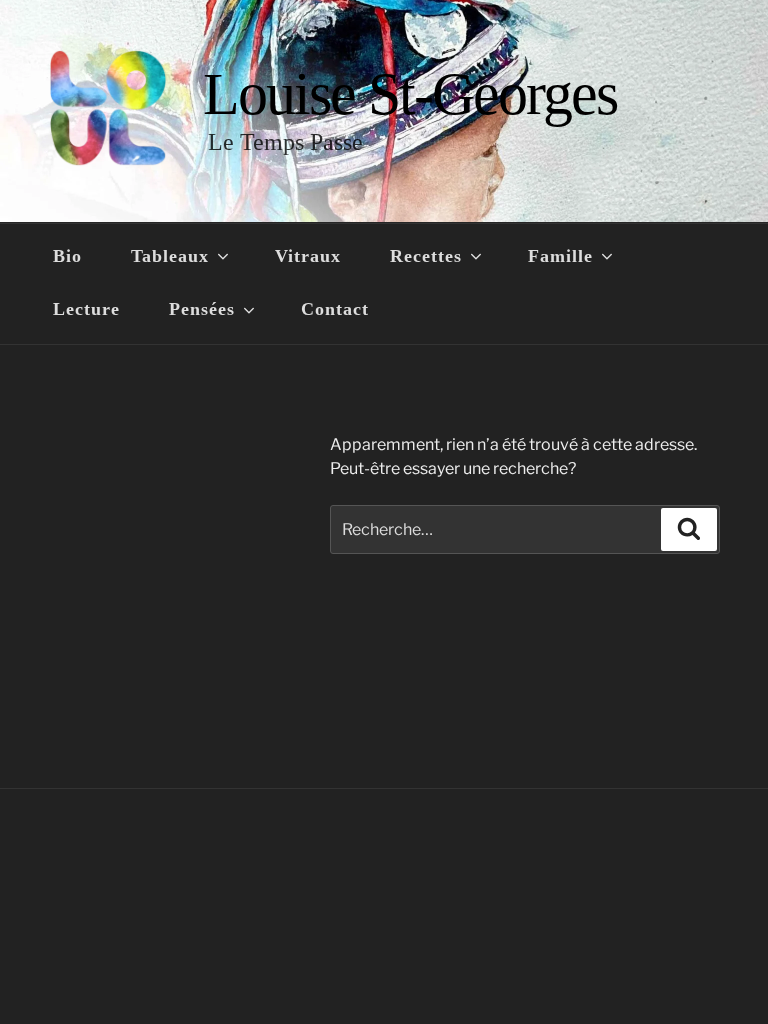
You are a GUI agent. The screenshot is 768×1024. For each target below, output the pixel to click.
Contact (335, 309)
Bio (67, 256)
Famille (560, 256)
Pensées (202, 309)
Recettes (426, 256)
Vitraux (308, 256)
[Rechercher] (689, 529)
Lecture (86, 309)
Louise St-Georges (410, 94)
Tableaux (170, 256)
